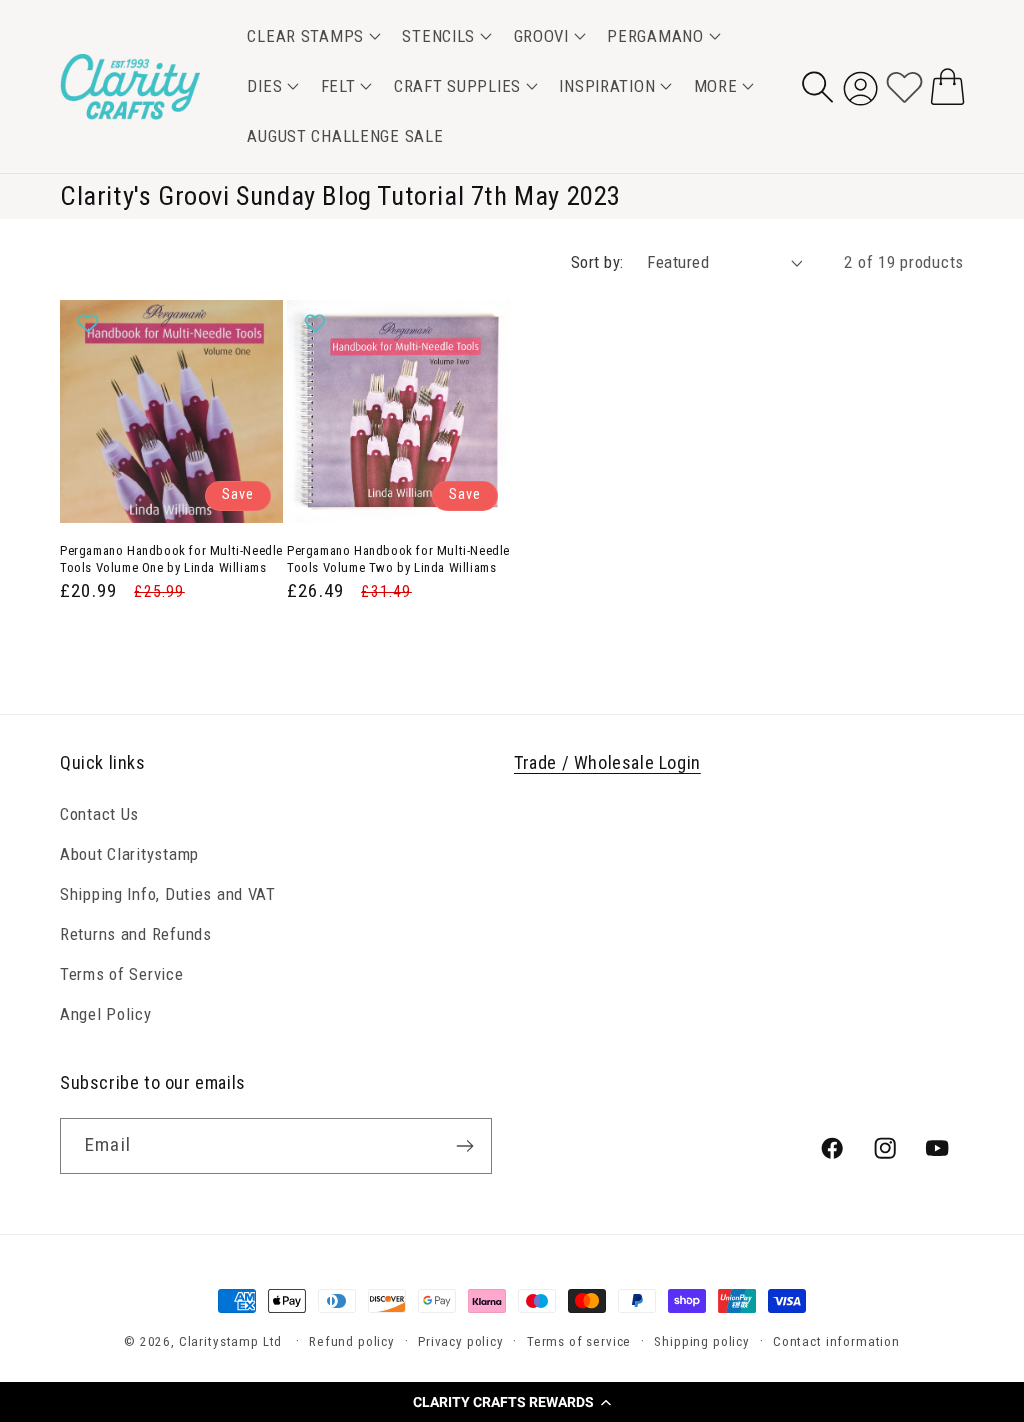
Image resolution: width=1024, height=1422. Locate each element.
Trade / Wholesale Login (607, 762)
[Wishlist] (904, 86)
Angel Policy (106, 1014)
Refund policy (352, 1341)
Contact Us (99, 814)
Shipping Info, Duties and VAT (168, 894)
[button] (512, 1402)
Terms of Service (122, 974)
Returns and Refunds (136, 934)
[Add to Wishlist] (90, 323)
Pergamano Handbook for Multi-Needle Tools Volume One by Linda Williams (171, 559)
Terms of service (579, 1341)
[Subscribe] (464, 1146)
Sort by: (597, 262)
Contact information (836, 1341)
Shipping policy (702, 1341)
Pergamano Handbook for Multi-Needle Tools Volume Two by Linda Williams (398, 559)
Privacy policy (461, 1341)
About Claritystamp (129, 854)
